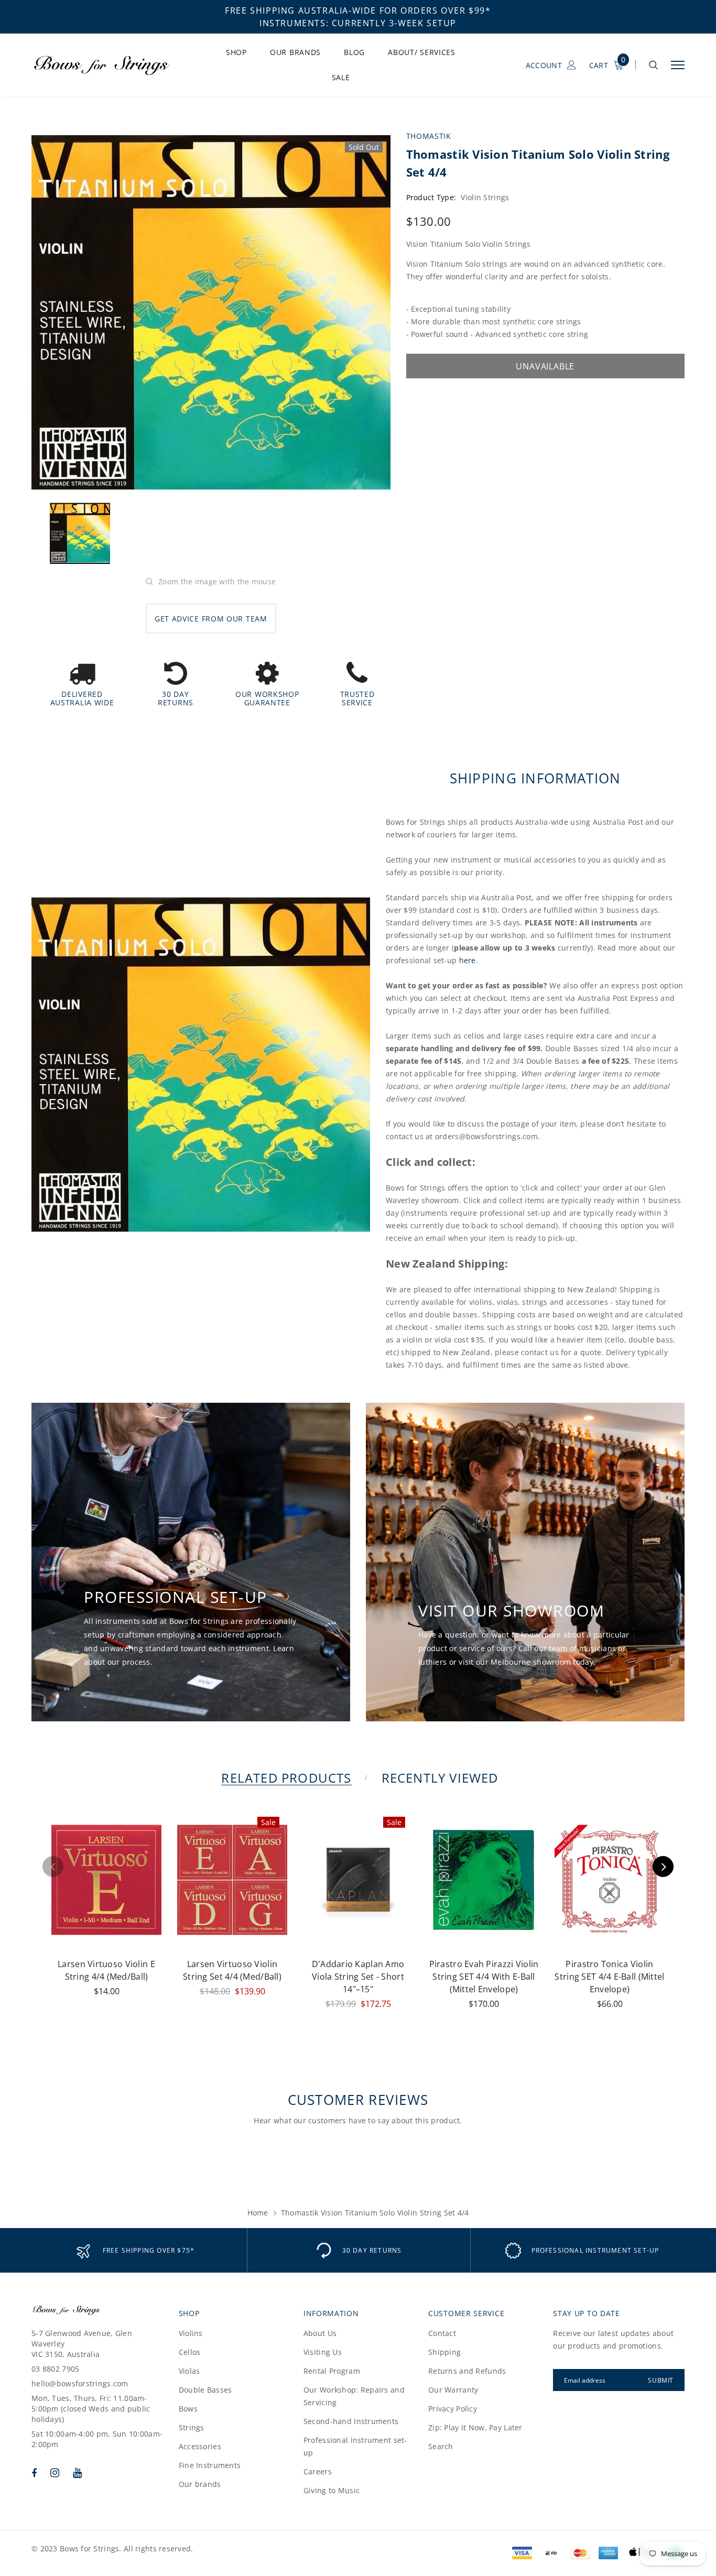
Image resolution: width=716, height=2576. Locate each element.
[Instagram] (55, 2473)
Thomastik (429, 136)
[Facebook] (34, 2473)
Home (258, 2213)
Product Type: (431, 197)
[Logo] (111, 65)
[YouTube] (77, 2473)
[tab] (284, 1778)
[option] (211, 313)
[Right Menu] (678, 65)
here (468, 960)
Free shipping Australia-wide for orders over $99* (358, 10)
